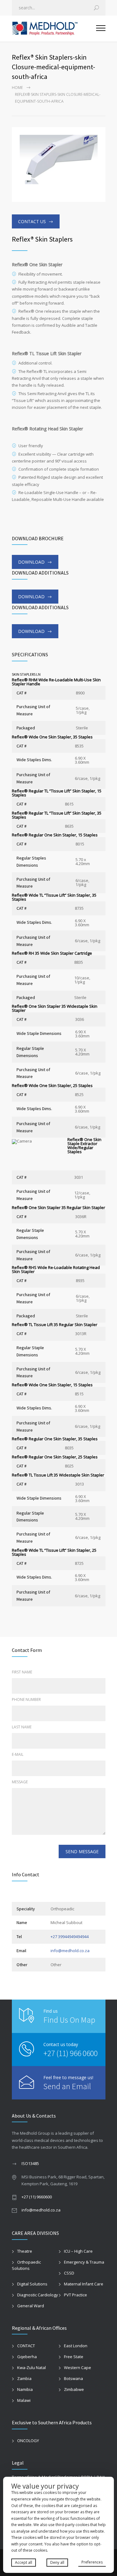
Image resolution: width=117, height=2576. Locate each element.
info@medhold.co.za (70, 1951)
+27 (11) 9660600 (37, 2197)
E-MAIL (18, 1754)
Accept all (24, 2562)
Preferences (92, 2562)
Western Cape (78, 2368)
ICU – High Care (78, 2251)
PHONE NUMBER (26, 1699)
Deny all (57, 2562)
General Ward (31, 2306)
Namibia (25, 2389)
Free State (74, 2357)
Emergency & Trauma (84, 2262)
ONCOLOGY (28, 2441)
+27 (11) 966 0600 (71, 2053)
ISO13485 (30, 2163)
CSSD (69, 2273)
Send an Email (67, 2086)
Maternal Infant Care (84, 2284)
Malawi (24, 2400)
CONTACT (26, 2346)
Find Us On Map (69, 2020)
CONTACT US (32, 221)
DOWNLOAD (31, 562)
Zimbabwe (74, 2389)
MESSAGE (20, 1782)
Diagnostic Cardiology (38, 2295)
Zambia (24, 2378)
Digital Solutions (32, 2284)
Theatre (25, 2251)
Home (17, 88)
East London (76, 2346)
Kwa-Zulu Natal (32, 2368)
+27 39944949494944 (70, 1937)
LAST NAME (22, 1727)
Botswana (73, 2378)
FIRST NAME (22, 1672)
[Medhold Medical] (54, 29)
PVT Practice (76, 2295)
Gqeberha (27, 2357)
